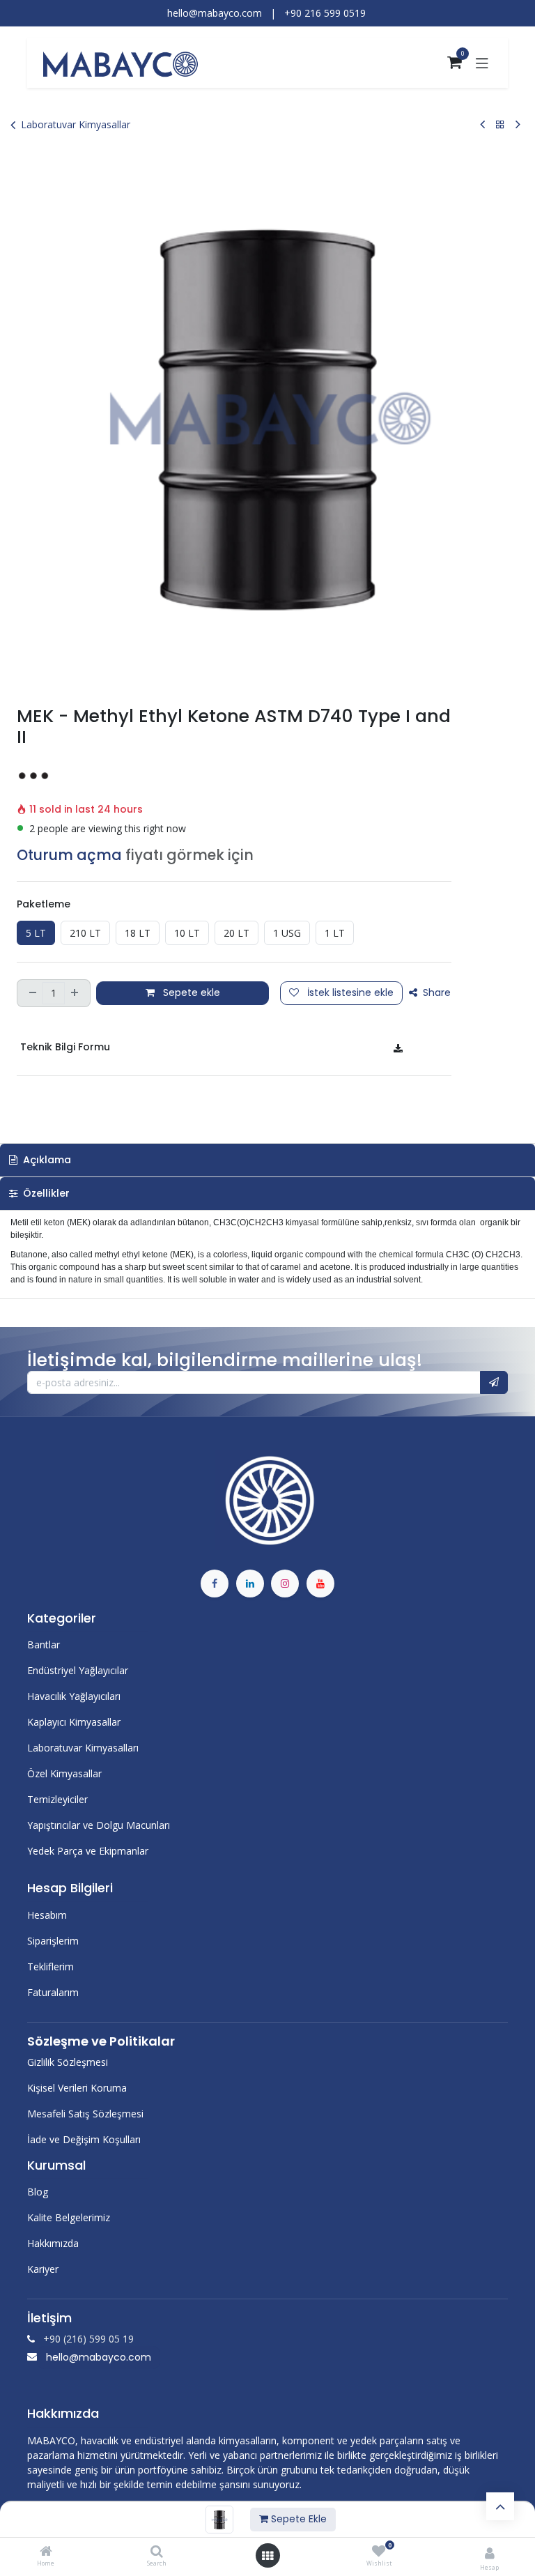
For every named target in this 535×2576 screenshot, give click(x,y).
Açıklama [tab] (46, 1160)
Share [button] (435, 992)
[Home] (46, 2552)
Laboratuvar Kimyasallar (76, 124)
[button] (494, 1383)
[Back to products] (500, 124)
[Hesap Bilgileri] (490, 2553)
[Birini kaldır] (31, 993)
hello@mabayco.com (99, 2357)
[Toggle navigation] (482, 63)
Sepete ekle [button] (190, 992)
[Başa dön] (500, 2506)
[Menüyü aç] (267, 2556)
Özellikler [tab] (45, 1193)
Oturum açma (69, 855)
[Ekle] (76, 993)
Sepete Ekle (297, 2519)
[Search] (157, 2552)
